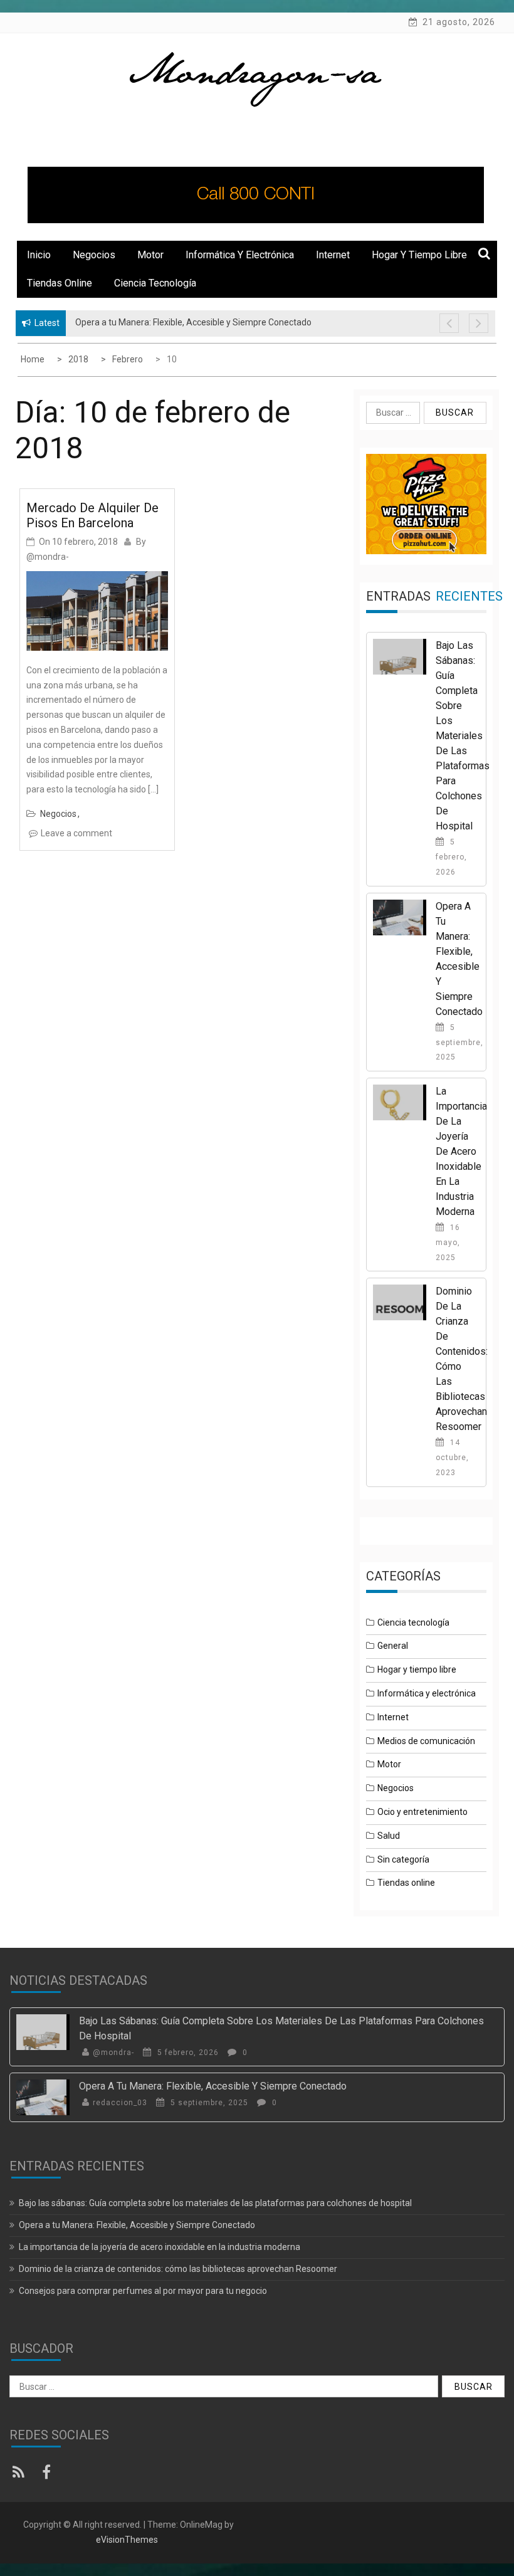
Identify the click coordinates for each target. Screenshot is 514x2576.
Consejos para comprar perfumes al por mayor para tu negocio (143, 2291)
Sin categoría (403, 1859)
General (393, 1646)
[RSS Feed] (22, 2474)
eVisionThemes (127, 2540)
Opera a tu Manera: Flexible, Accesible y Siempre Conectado (213, 2086)
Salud (389, 1836)
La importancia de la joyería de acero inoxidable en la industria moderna (461, 1151)
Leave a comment (76, 833)
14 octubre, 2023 (452, 1458)
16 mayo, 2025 (448, 1243)
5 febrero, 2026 (451, 857)
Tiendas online (60, 283)
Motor (150, 255)
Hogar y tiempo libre (419, 255)
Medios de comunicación (426, 1741)
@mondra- (48, 557)
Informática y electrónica (240, 255)
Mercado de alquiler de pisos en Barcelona (92, 515)
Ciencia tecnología (155, 283)
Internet (333, 255)
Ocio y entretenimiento (422, 1812)
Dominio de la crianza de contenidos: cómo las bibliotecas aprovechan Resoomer (178, 2269)
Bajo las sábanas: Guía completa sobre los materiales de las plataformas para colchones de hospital (463, 736)
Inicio (39, 255)
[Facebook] (49, 2474)
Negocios (94, 255)
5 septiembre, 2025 (459, 1043)
